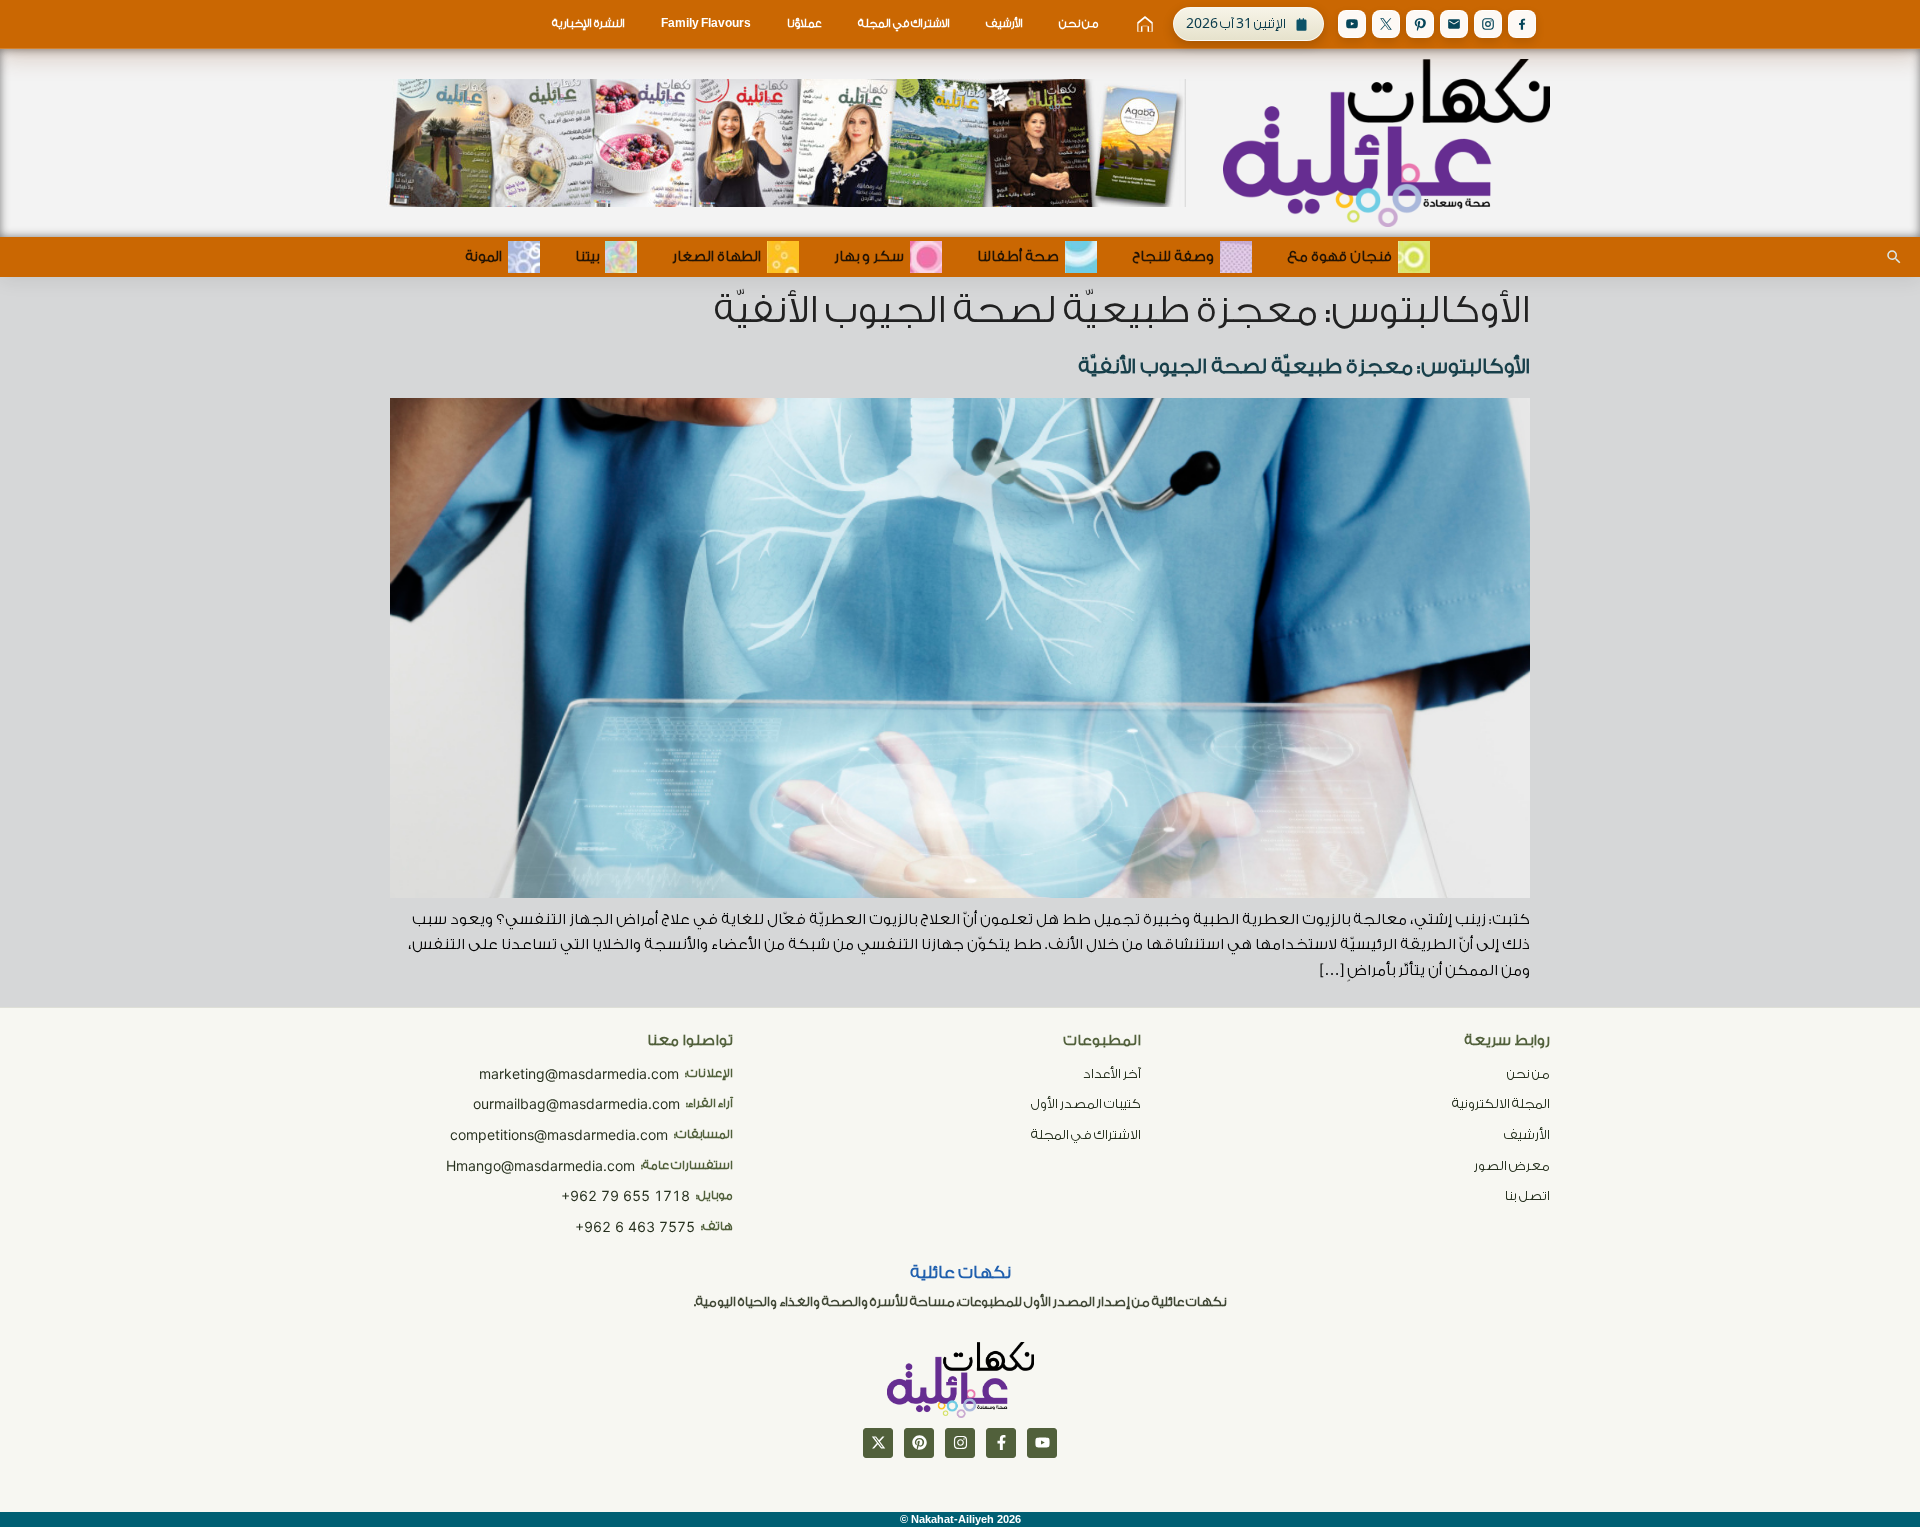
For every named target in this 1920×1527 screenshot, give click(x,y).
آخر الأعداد (1112, 1073)
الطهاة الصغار (716, 257)
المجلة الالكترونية (1501, 1103)
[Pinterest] (1420, 24)
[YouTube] (1352, 24)
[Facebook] (1522, 24)
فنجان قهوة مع (1339, 257)
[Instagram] (1488, 24)
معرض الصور (1512, 1165)
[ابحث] (1894, 257)
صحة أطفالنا (1018, 257)
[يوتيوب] (1042, 1443)
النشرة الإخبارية (588, 23)
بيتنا (587, 257)
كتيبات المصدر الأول (1086, 1103)
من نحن (1078, 23)
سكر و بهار (869, 257)
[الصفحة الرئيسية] (1145, 24)
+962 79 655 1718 (625, 1195)
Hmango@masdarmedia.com (540, 1165)
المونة (483, 257)
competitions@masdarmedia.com (559, 1134)
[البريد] (1454, 24)
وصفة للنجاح (1173, 257)
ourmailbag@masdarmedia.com (576, 1103)
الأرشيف (1004, 23)
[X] (1386, 24)
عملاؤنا (804, 23)
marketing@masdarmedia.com (579, 1073)
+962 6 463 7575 (635, 1226)
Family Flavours (706, 23)
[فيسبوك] (1001, 1443)
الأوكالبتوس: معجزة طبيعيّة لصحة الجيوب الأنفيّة (1304, 366)
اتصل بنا (1527, 1195)
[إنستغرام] (960, 1443)
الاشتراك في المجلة (904, 23)
